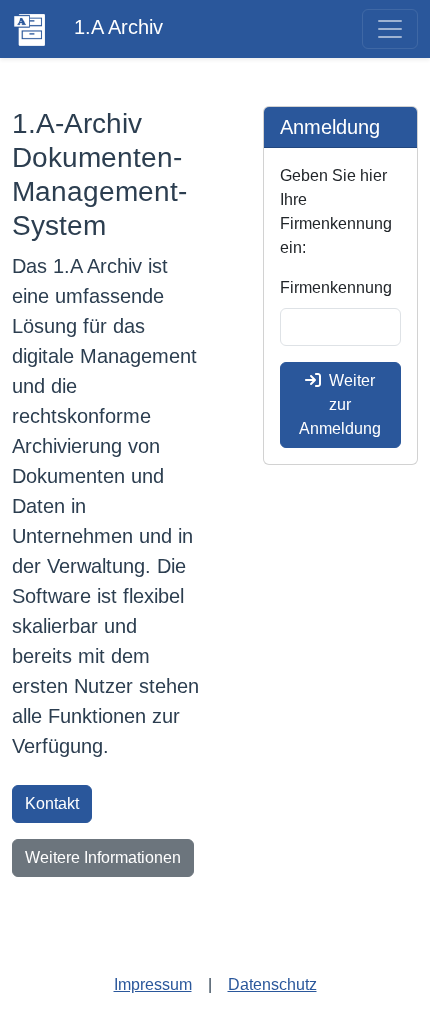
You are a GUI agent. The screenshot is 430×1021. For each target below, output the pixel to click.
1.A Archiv (115, 27)
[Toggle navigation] (390, 29)
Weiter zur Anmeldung (340, 404)
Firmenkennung (336, 287)
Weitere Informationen (103, 857)
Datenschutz (272, 984)
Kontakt (52, 803)
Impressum (153, 984)
